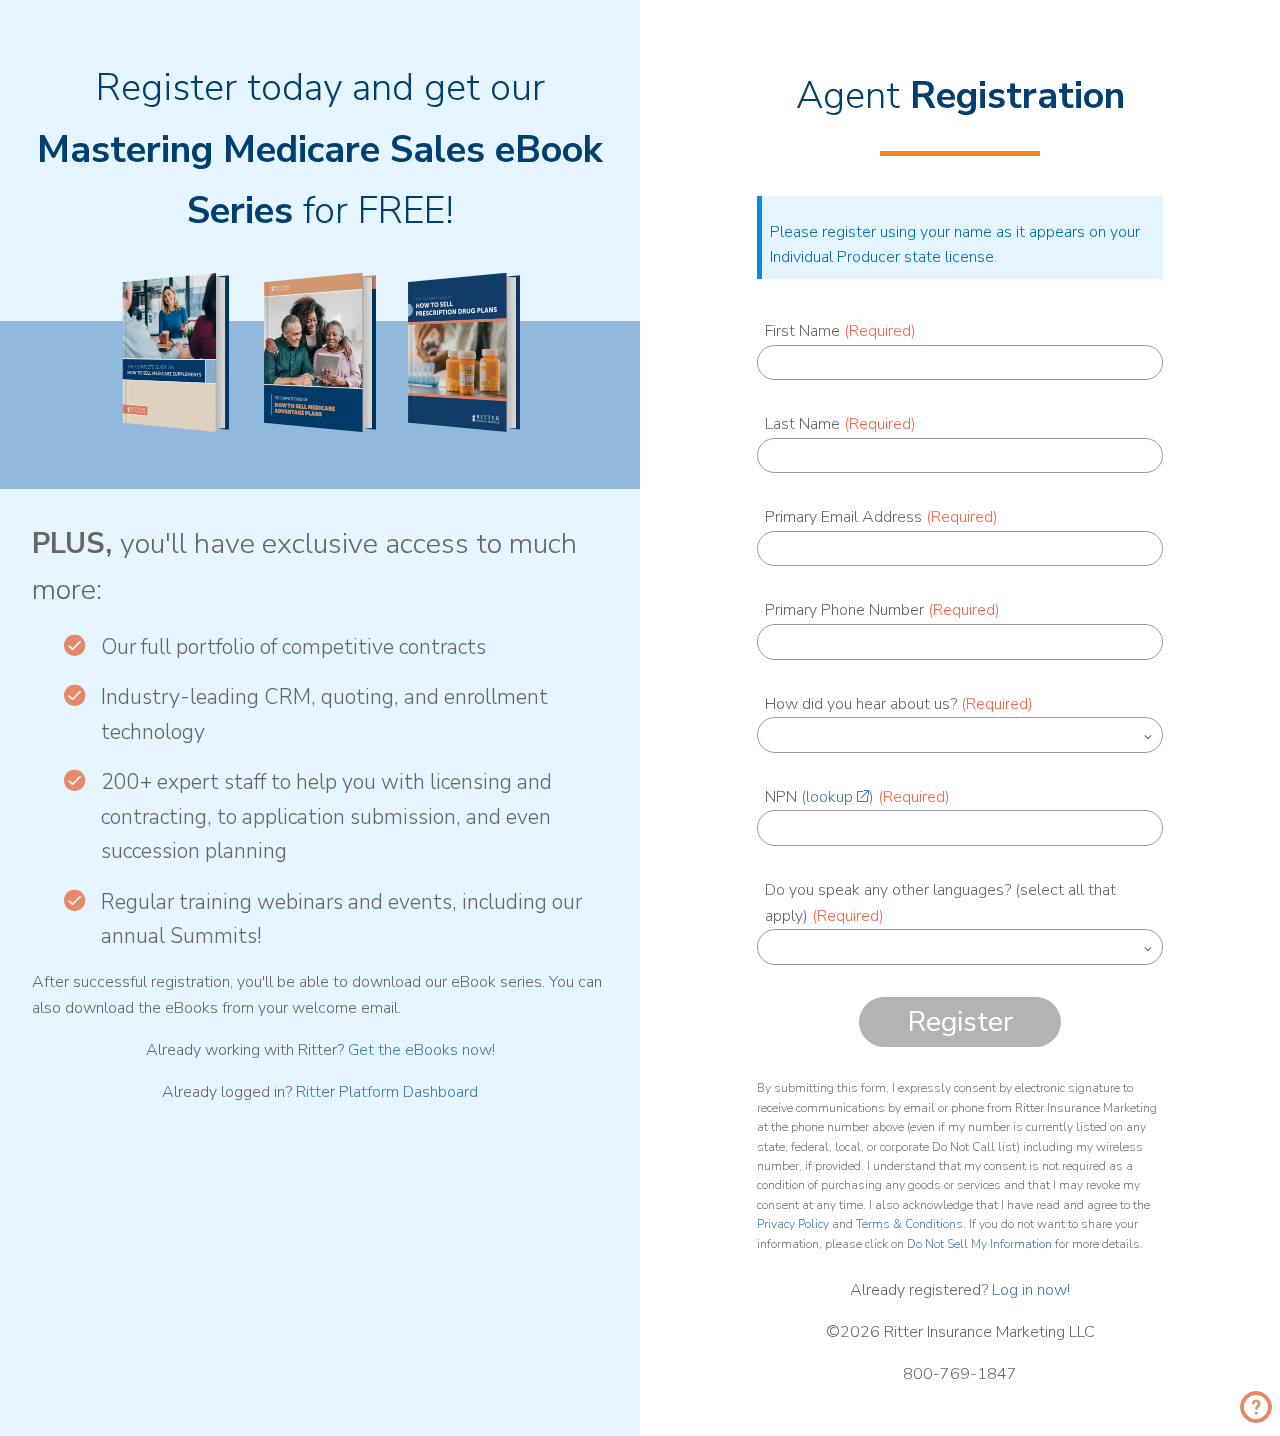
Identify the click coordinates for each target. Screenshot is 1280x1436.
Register (960, 1021)
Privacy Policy (793, 1224)
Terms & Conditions (909, 1224)
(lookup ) (837, 797)
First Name (840, 331)
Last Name (840, 424)
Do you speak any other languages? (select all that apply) (940, 903)
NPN (857, 797)
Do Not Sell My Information (979, 1244)
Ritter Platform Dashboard (387, 1092)
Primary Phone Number (882, 610)
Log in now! (1031, 1290)
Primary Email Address (881, 517)
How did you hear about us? (899, 704)
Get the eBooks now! (421, 1050)
